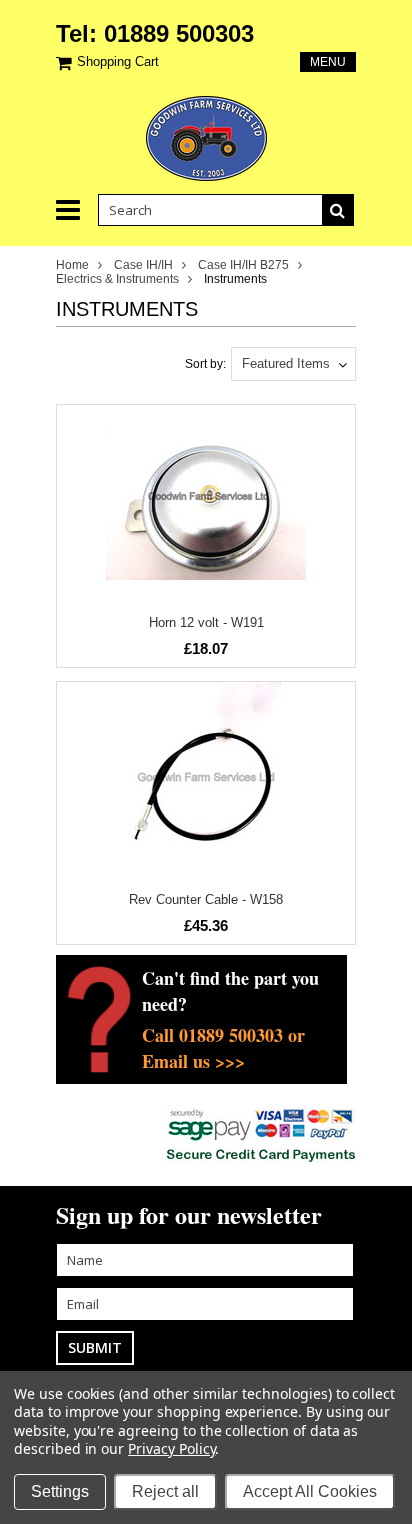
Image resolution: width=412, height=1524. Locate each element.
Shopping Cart (118, 61)
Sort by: (205, 364)
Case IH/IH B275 (243, 265)
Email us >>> (193, 1061)
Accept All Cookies (310, 1491)
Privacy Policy (171, 1448)
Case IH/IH (143, 265)
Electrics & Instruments (117, 279)
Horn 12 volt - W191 (206, 622)
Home (72, 265)
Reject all (165, 1491)
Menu (328, 62)
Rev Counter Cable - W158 (206, 899)
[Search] (338, 210)
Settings (60, 1491)
